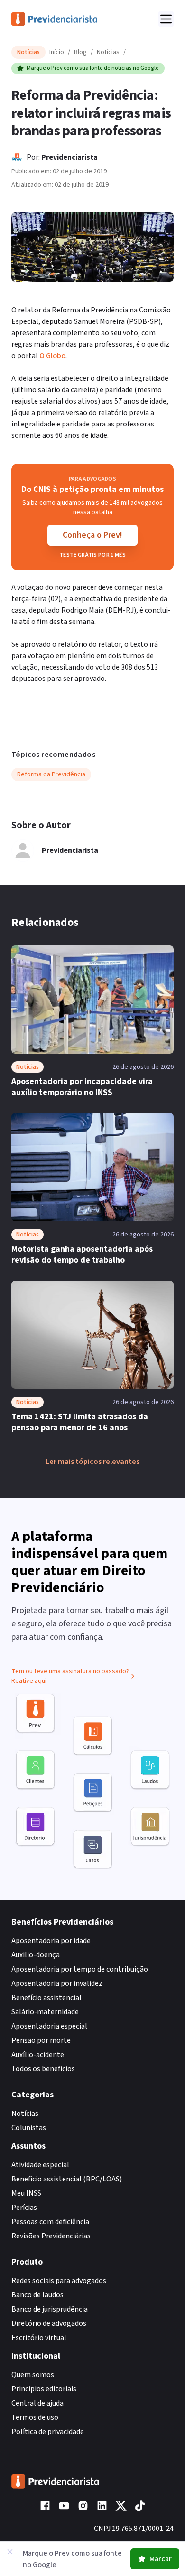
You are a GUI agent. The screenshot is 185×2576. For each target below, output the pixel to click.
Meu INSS (26, 2193)
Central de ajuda (37, 2403)
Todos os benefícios (43, 2069)
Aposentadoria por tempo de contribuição (80, 1969)
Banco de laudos (37, 2295)
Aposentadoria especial (49, 2026)
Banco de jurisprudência (50, 2309)
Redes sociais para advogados (59, 2281)
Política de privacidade (48, 2432)
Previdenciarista (69, 157)
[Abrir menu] (166, 19)
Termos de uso (35, 2417)
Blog (80, 52)
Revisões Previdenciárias (51, 2236)
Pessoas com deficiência (50, 2222)
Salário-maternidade (45, 2012)
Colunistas (29, 2128)
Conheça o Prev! (92, 535)
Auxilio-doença (36, 1955)
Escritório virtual (39, 2338)
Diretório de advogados (49, 2323)
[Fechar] (10, 2552)
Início (57, 52)
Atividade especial (40, 2165)
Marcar (161, 2559)
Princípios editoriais (44, 2389)
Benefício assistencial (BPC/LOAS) (67, 2179)
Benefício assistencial (46, 1998)
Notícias (108, 52)
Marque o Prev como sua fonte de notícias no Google (93, 68)
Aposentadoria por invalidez (57, 1983)
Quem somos (33, 2375)
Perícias (24, 2208)
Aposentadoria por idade (51, 1941)
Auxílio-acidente (38, 2055)
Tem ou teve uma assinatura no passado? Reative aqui (70, 1676)
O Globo (52, 356)
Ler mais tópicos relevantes (92, 1462)
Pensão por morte (41, 2040)
